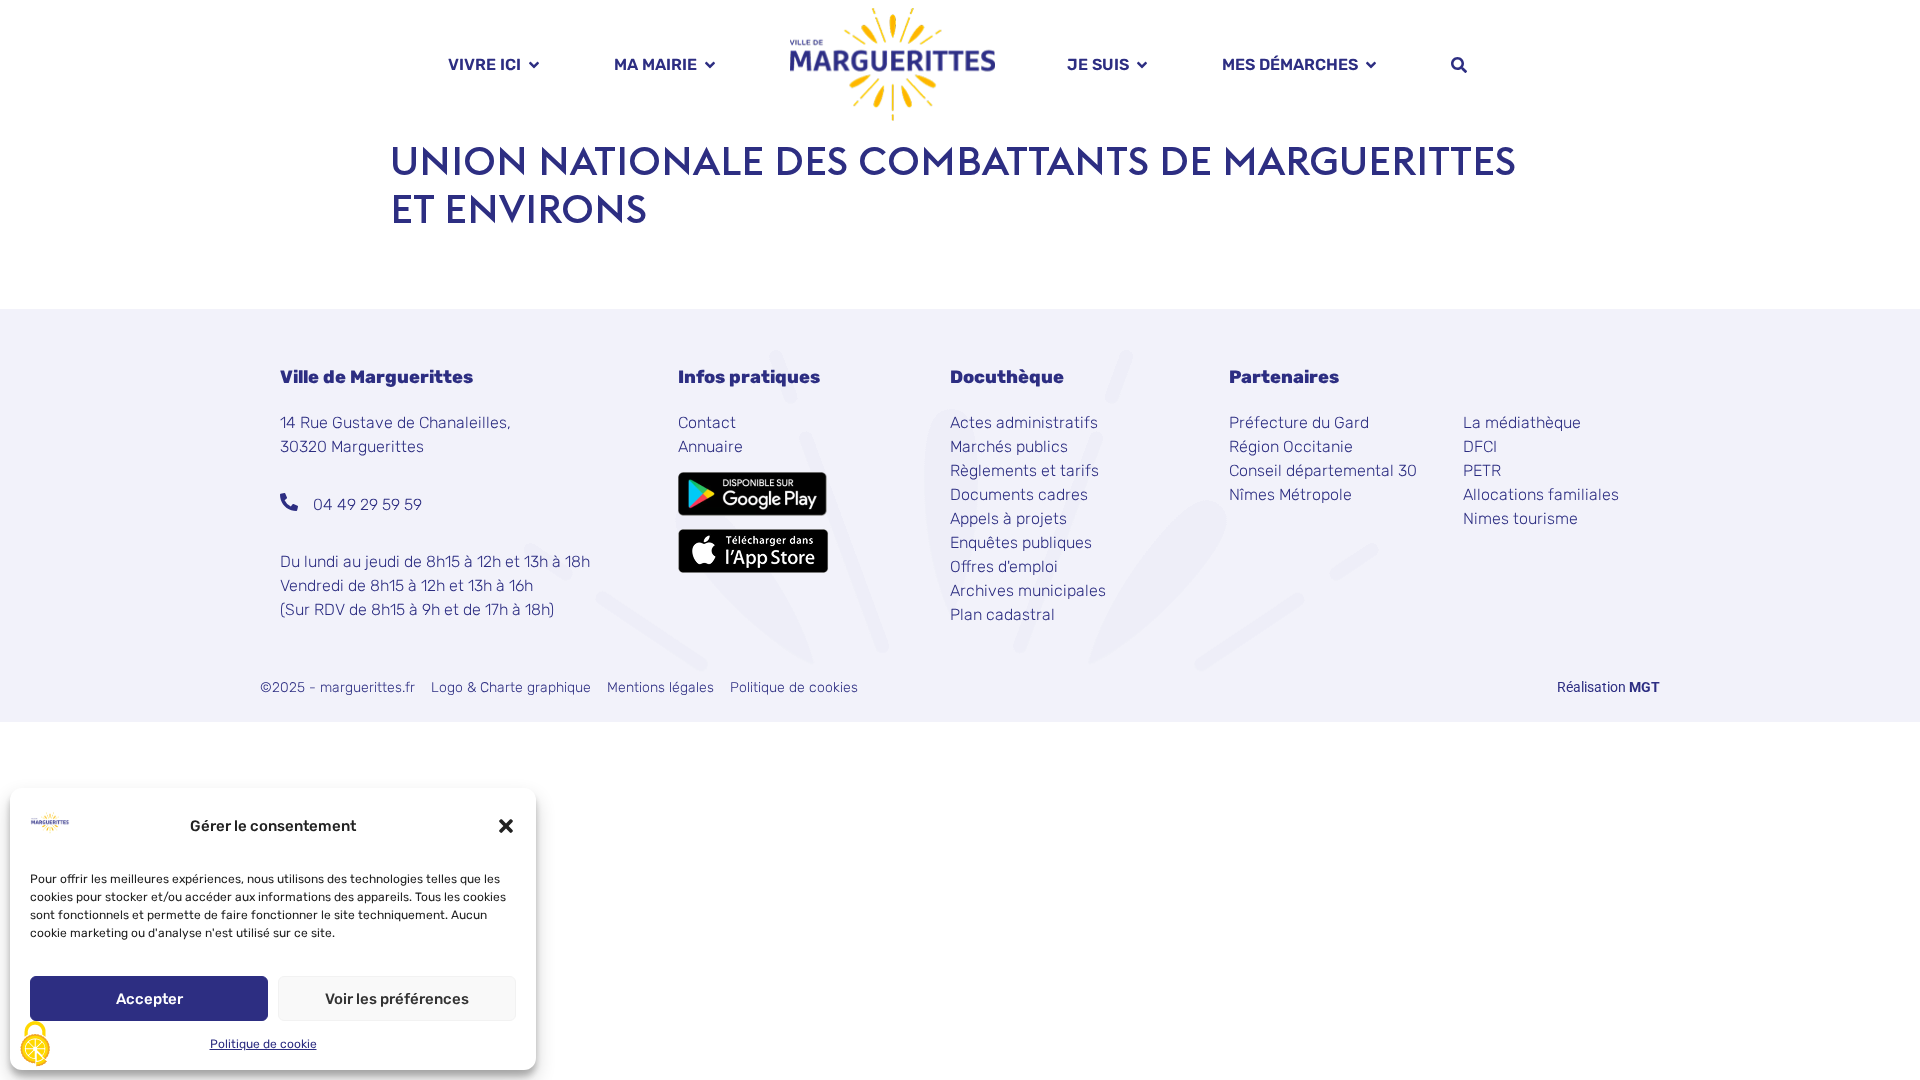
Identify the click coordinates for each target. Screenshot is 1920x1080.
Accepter (149, 999)
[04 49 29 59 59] (289, 502)
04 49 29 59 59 (367, 504)
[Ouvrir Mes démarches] (1371, 65)
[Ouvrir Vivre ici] (534, 65)
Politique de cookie (263, 1044)
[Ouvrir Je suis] (1142, 65)
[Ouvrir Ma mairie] (710, 65)
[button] (506, 826)
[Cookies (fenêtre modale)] (35, 1045)
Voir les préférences (397, 999)
